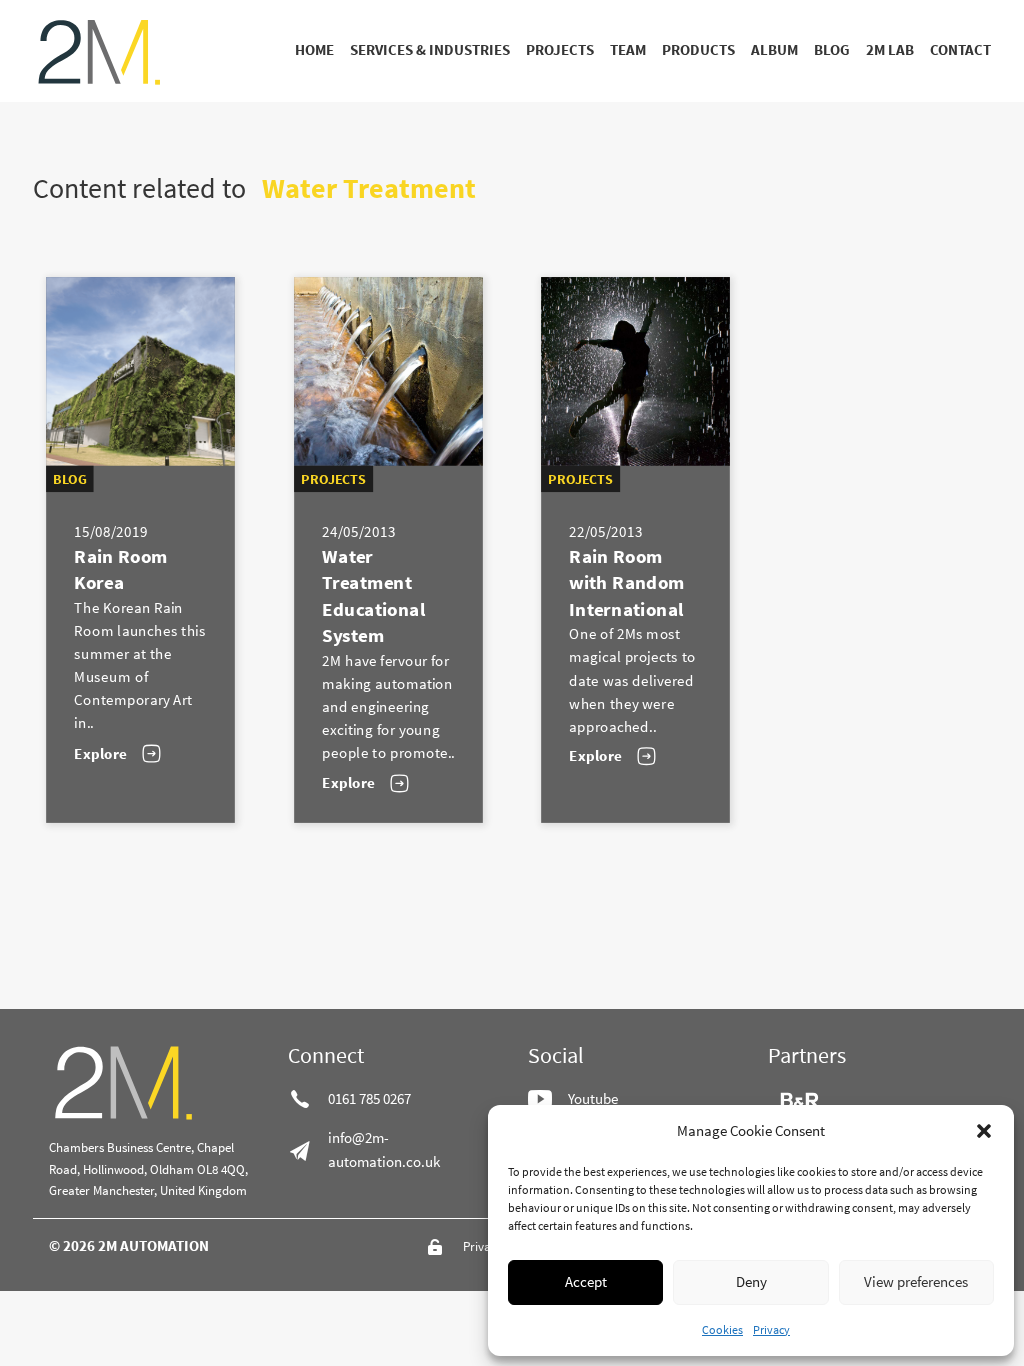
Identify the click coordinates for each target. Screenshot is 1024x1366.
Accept (586, 1281)
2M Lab (890, 50)
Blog (832, 50)
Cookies (722, 1329)
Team (628, 50)
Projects (560, 50)
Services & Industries (430, 50)
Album (774, 50)
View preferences (916, 1281)
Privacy (771, 1329)
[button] (984, 1131)
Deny (751, 1281)
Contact (960, 50)
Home (314, 50)
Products (698, 50)
